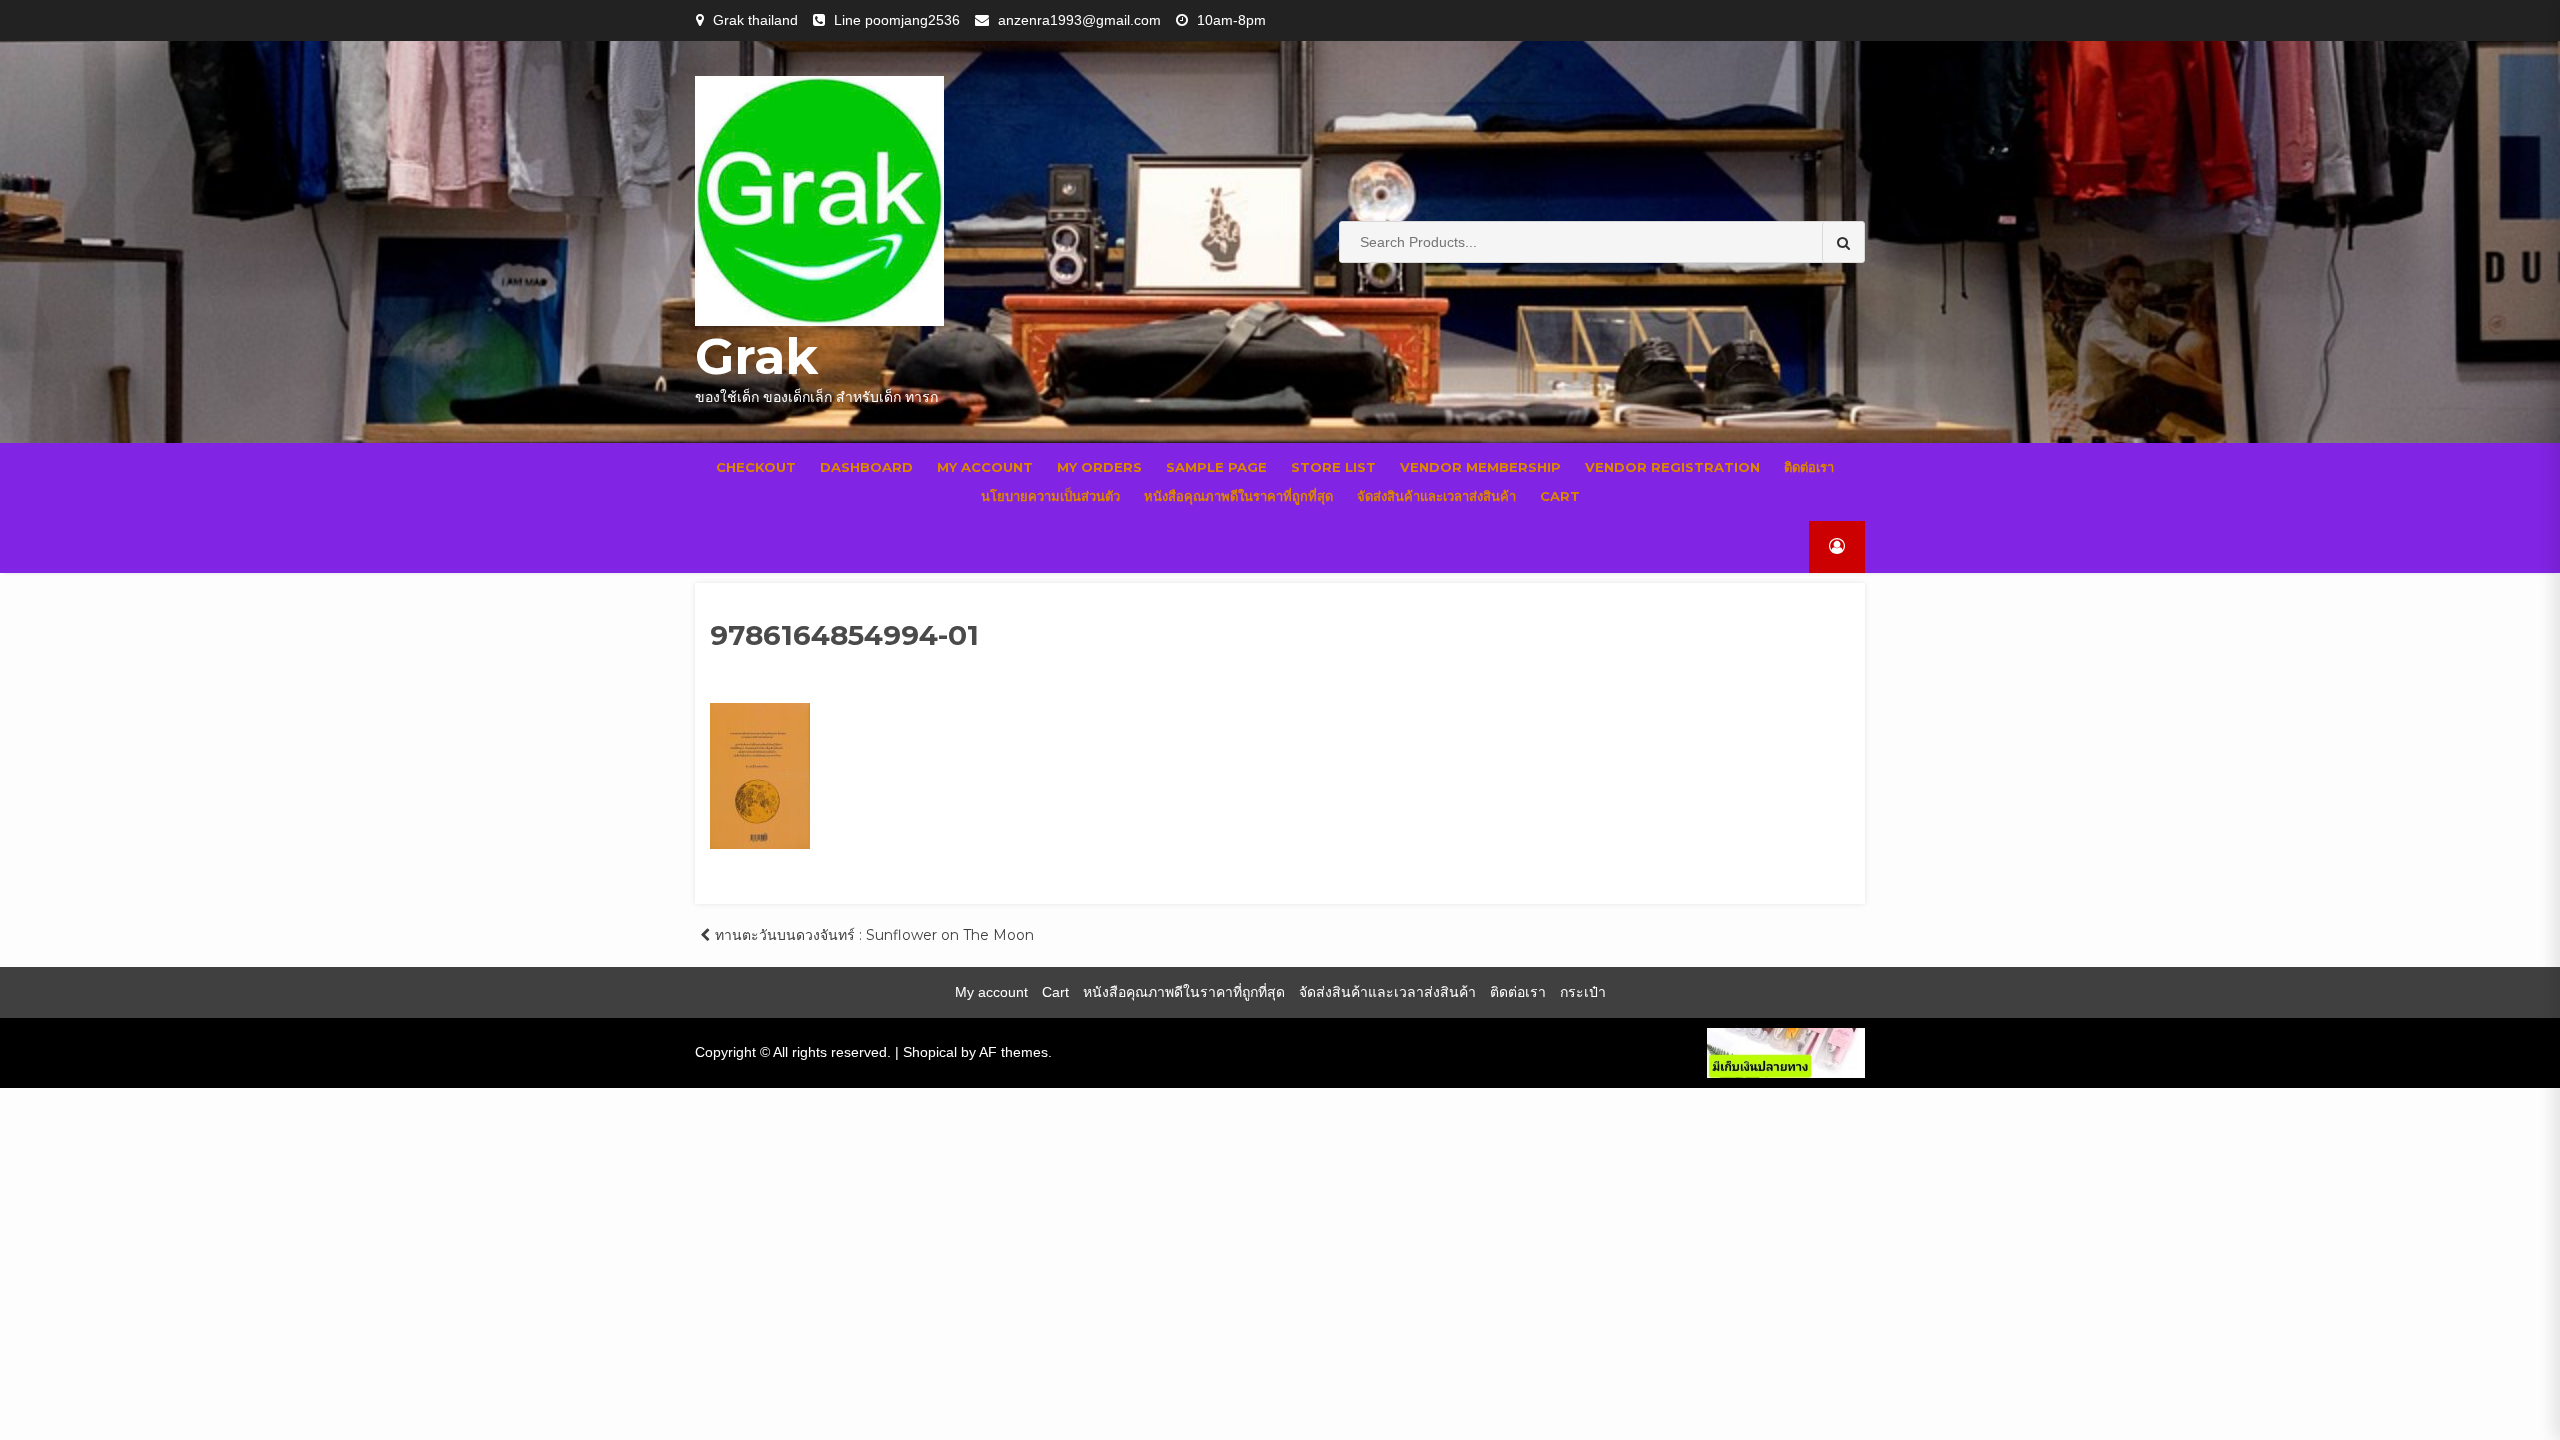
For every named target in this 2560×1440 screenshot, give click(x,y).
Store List (1333, 467)
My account (985, 467)
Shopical (930, 1052)
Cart (1560, 496)
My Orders (1099, 467)
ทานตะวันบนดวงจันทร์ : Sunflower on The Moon (874, 935)
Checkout (756, 467)
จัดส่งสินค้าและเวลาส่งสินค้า (1436, 496)
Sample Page (1216, 467)
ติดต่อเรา (1809, 467)
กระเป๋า (1583, 992)
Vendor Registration (1672, 467)
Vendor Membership (1480, 467)
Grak (756, 356)
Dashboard (866, 467)
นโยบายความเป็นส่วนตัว (1050, 496)
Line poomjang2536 (897, 20)
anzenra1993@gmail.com (1079, 20)
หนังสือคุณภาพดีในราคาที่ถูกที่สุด (1238, 496)
